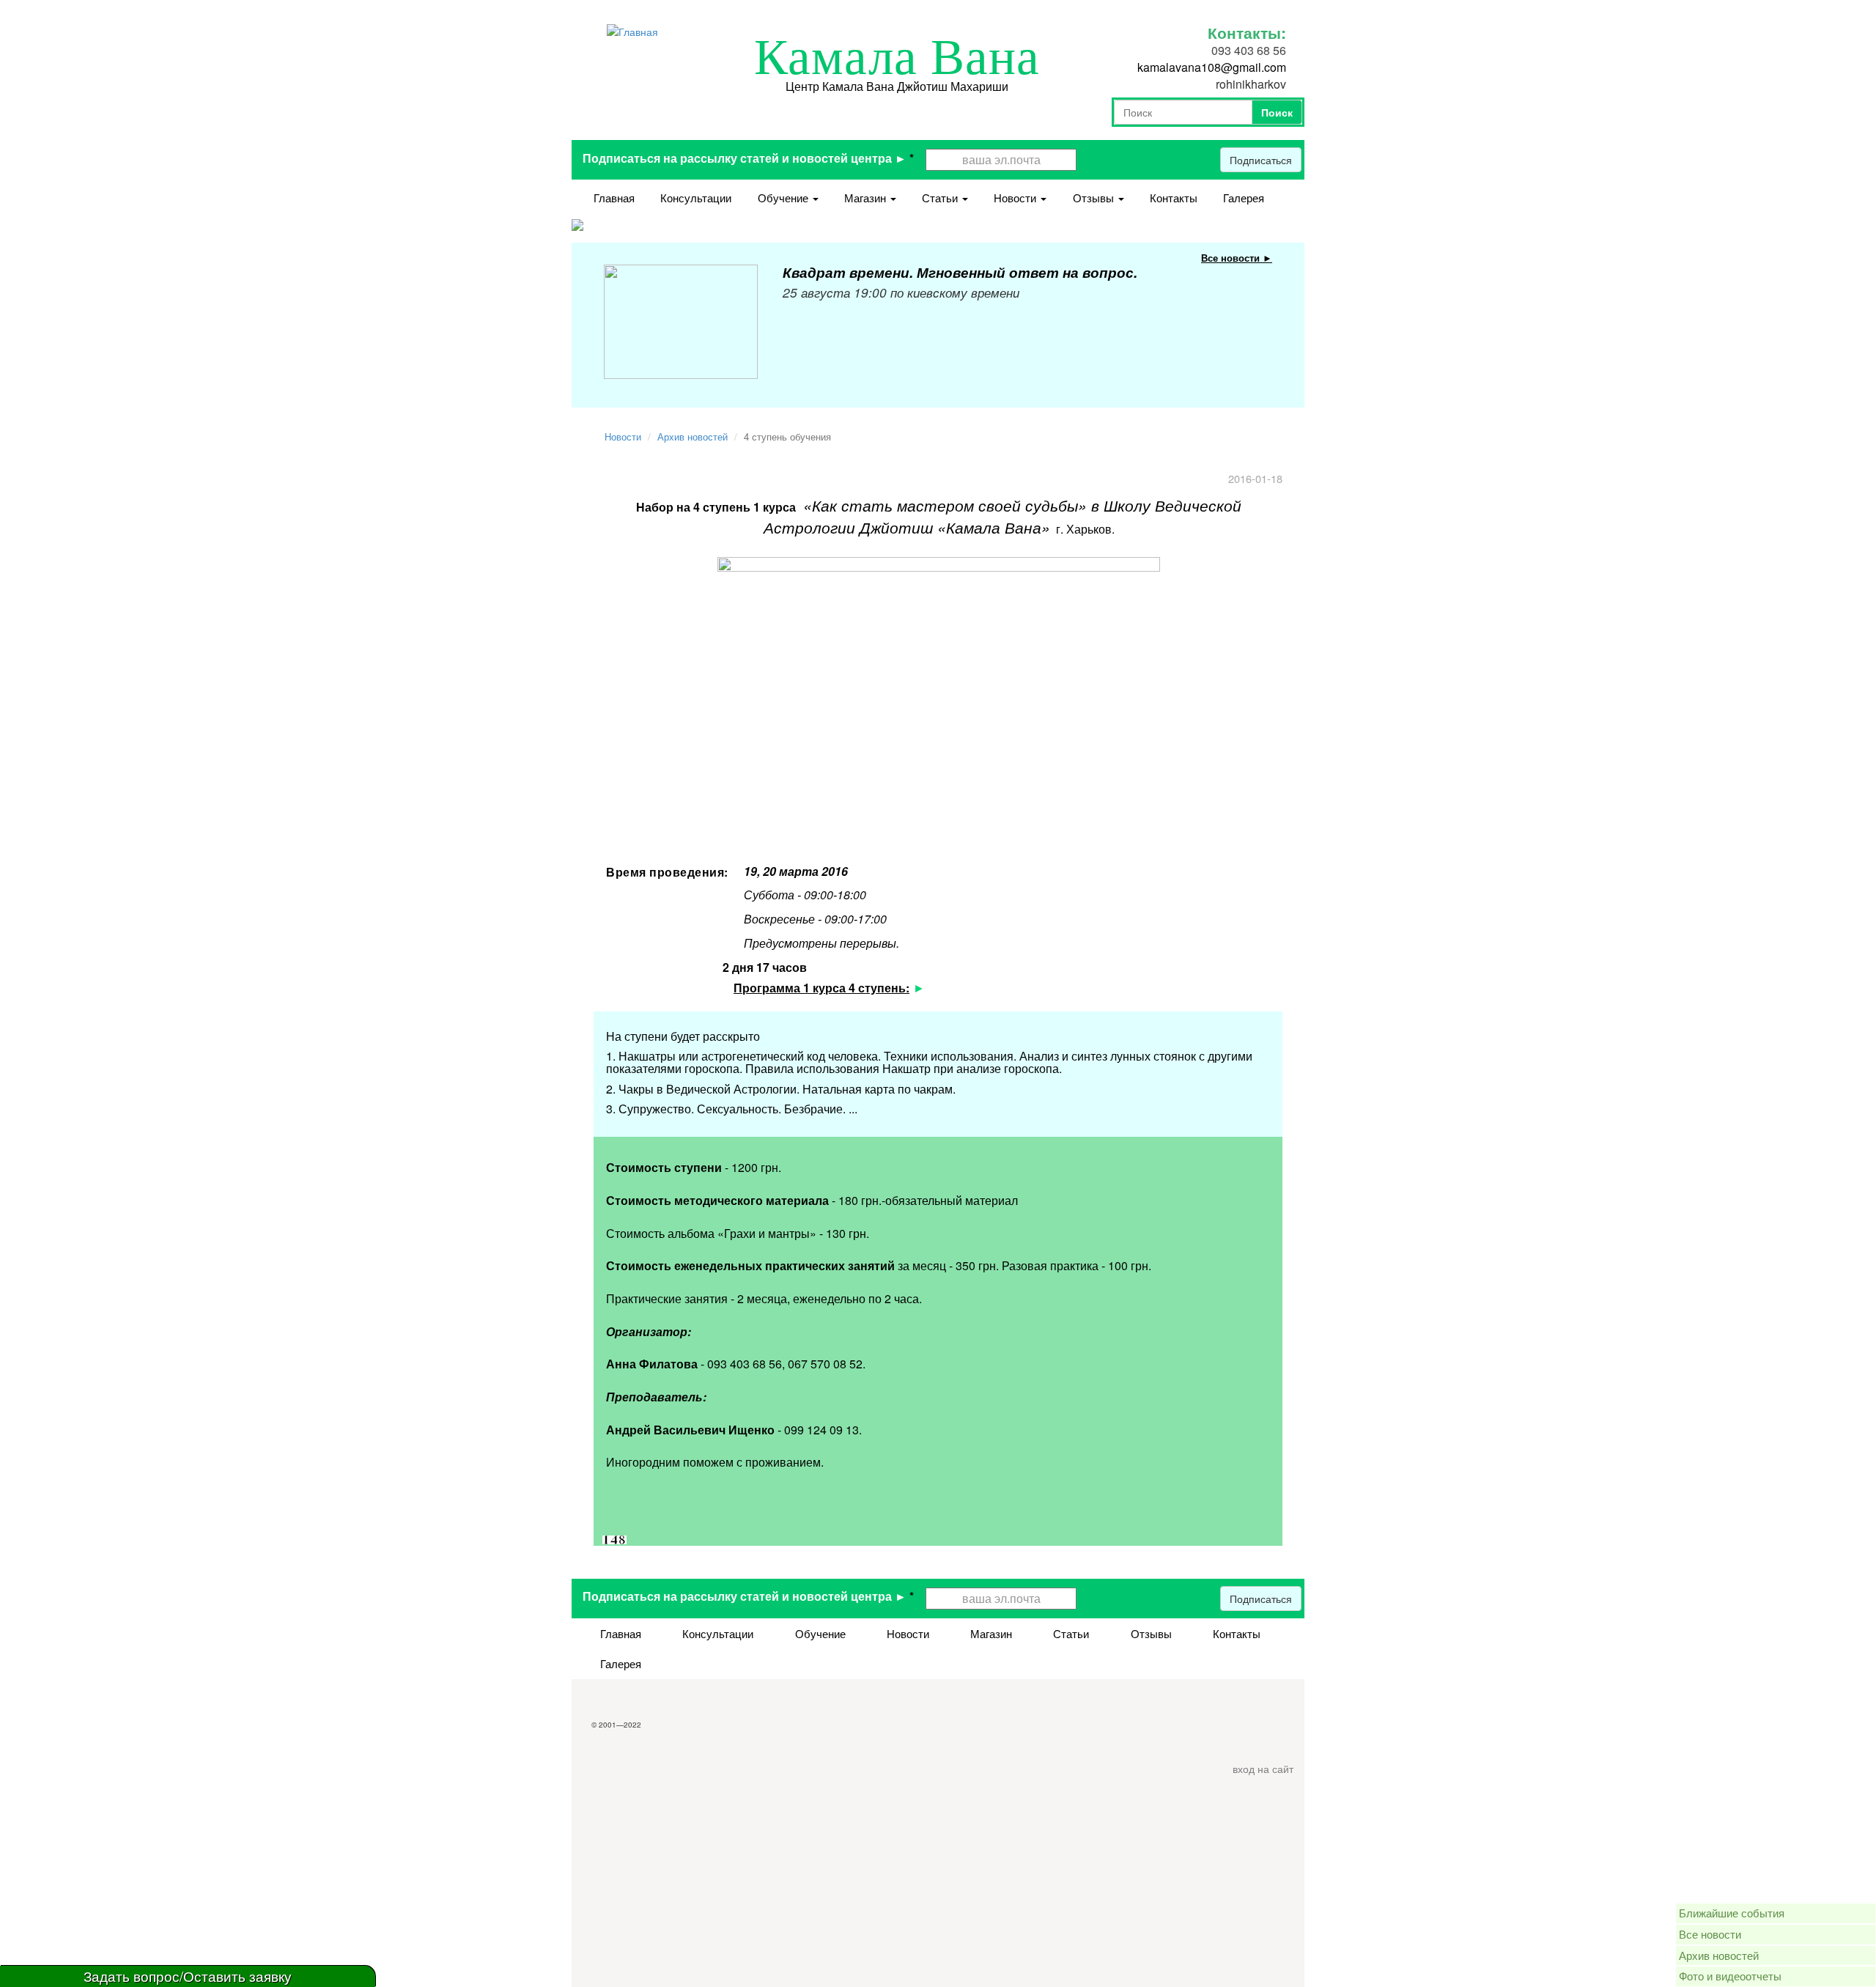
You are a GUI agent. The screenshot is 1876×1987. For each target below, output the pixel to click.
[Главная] (632, 30)
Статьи (941, 198)
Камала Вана (897, 57)
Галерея (1244, 198)
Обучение (784, 198)
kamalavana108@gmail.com (1212, 67)
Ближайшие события (1732, 1913)
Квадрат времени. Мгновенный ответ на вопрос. (960, 272)
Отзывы (1095, 198)
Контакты (1174, 198)
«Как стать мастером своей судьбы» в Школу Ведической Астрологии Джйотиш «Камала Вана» (1003, 516)
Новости (1016, 198)
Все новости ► (1237, 258)
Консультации (696, 198)
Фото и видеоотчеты (1730, 1976)
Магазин (867, 198)
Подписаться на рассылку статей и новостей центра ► (748, 158)
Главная (614, 198)
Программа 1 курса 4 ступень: (821, 988)
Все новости (1710, 1934)
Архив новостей (693, 436)
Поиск (1277, 112)
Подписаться (1261, 160)
